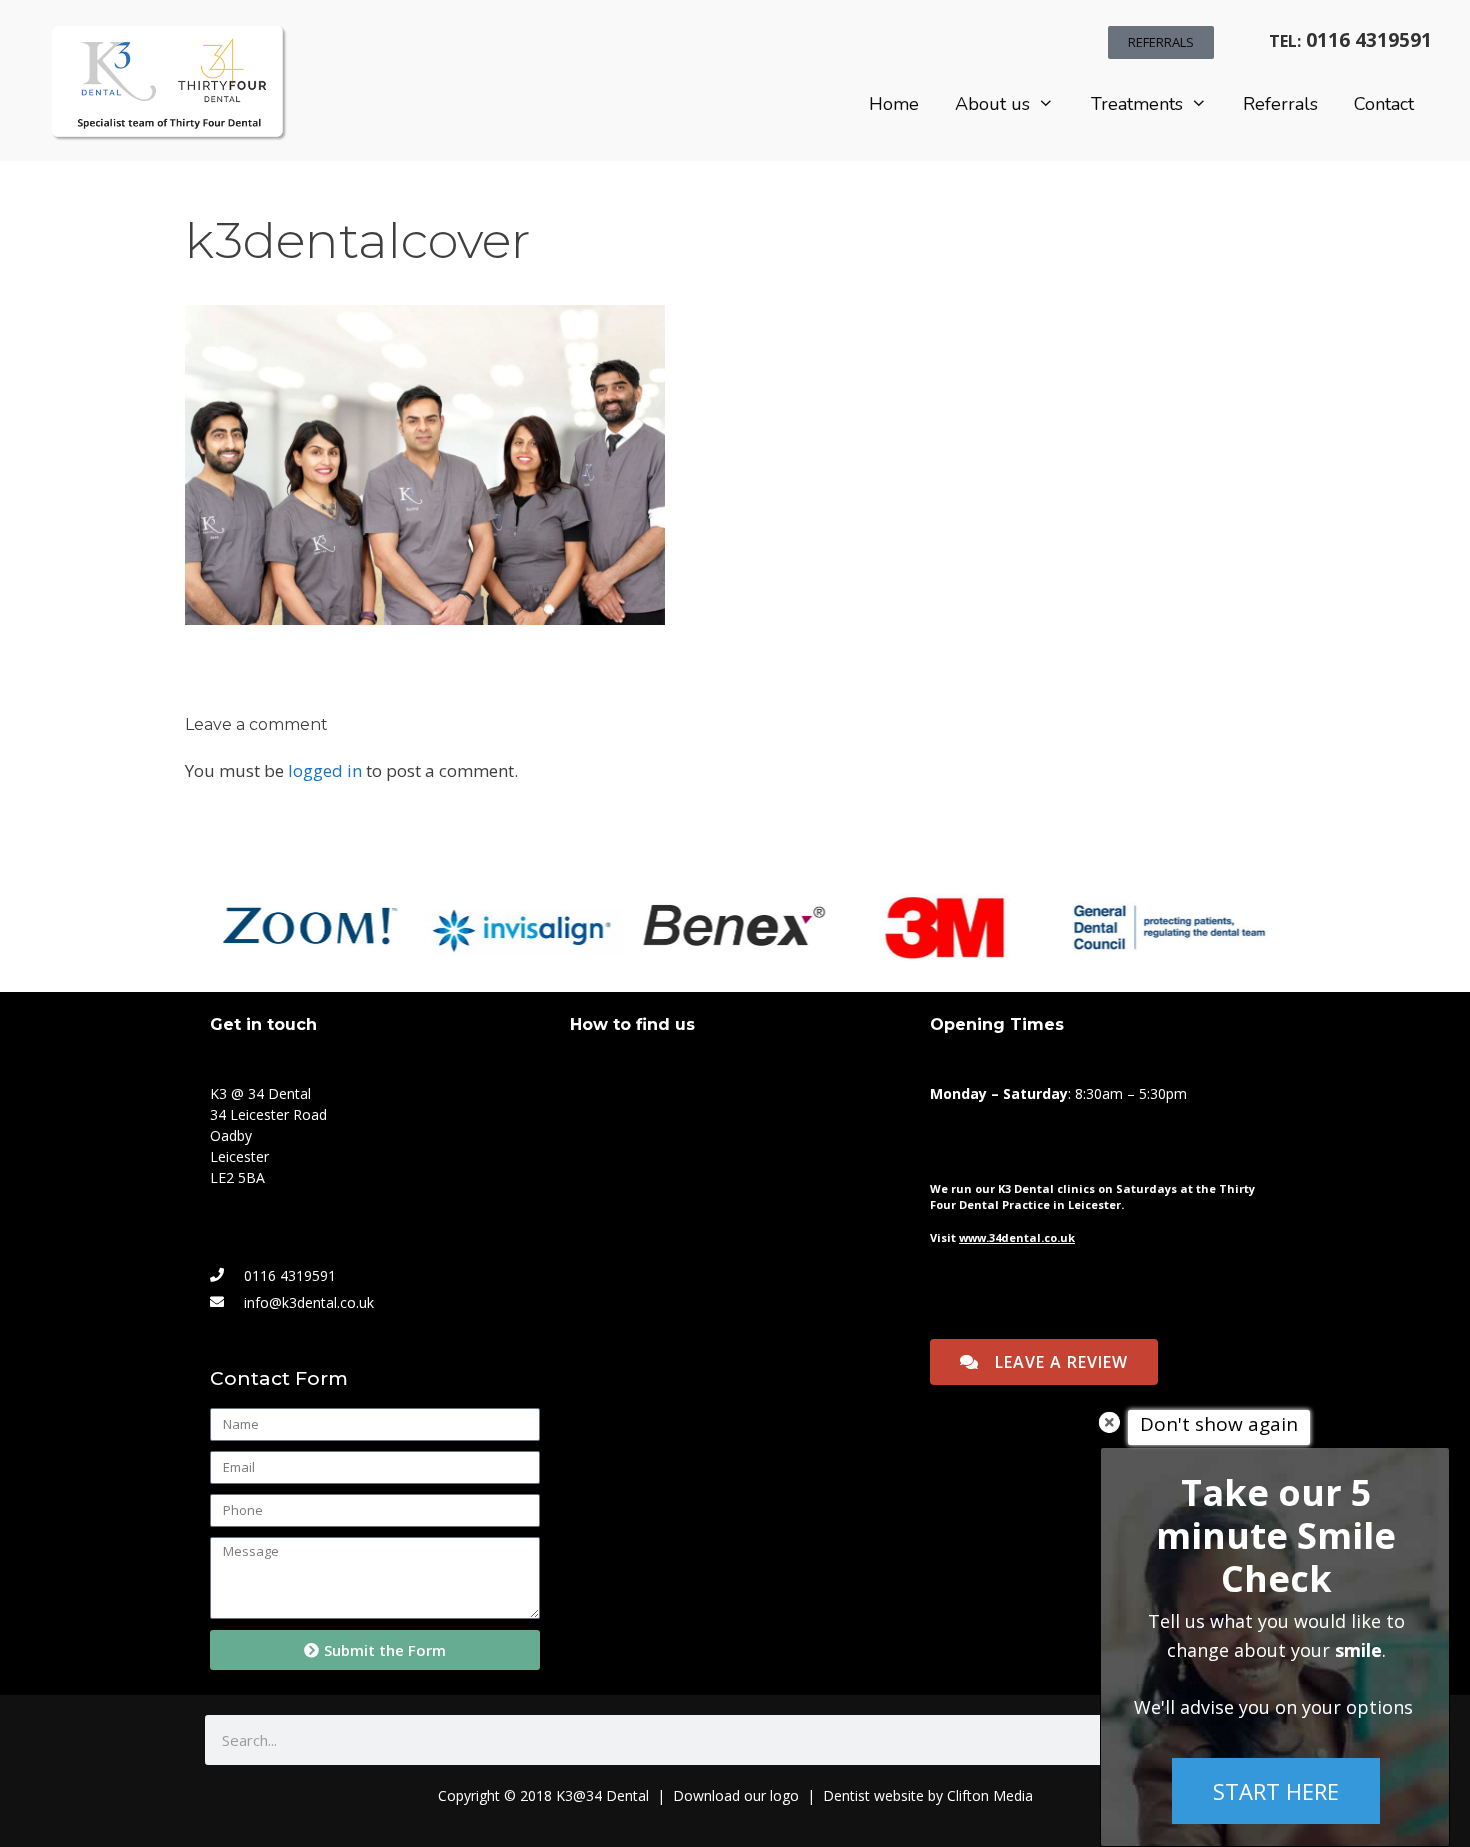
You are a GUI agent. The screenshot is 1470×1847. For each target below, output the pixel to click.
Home (894, 104)
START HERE (1276, 1791)
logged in (325, 770)
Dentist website (873, 1795)
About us (992, 104)
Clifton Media (990, 1795)
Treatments (1137, 104)
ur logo (776, 1795)
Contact (1384, 104)
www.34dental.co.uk (1017, 1237)
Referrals (1280, 104)
